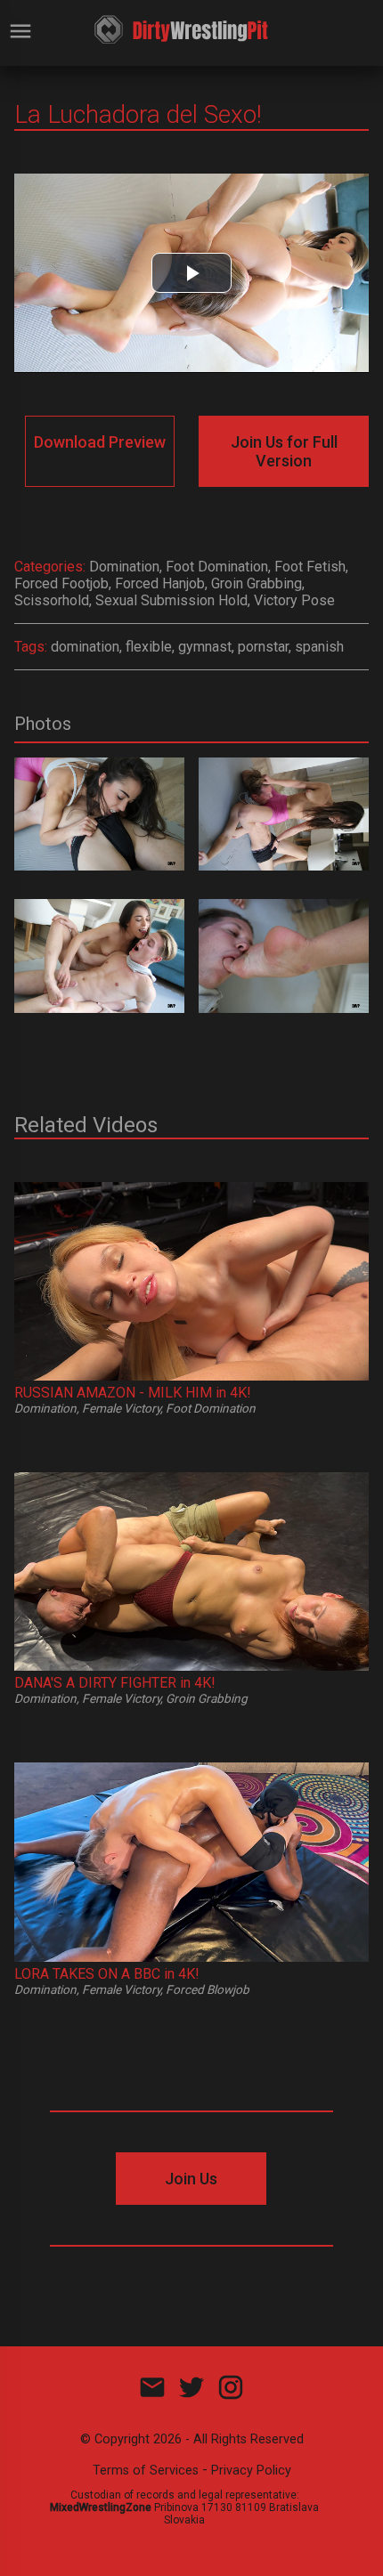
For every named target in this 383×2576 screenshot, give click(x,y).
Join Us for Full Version (284, 451)
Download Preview (100, 442)
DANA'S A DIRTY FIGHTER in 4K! (115, 1683)
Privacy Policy (251, 2471)
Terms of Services (146, 2471)
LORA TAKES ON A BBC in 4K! (107, 1974)
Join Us (191, 2179)
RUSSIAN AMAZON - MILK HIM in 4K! (133, 1393)
